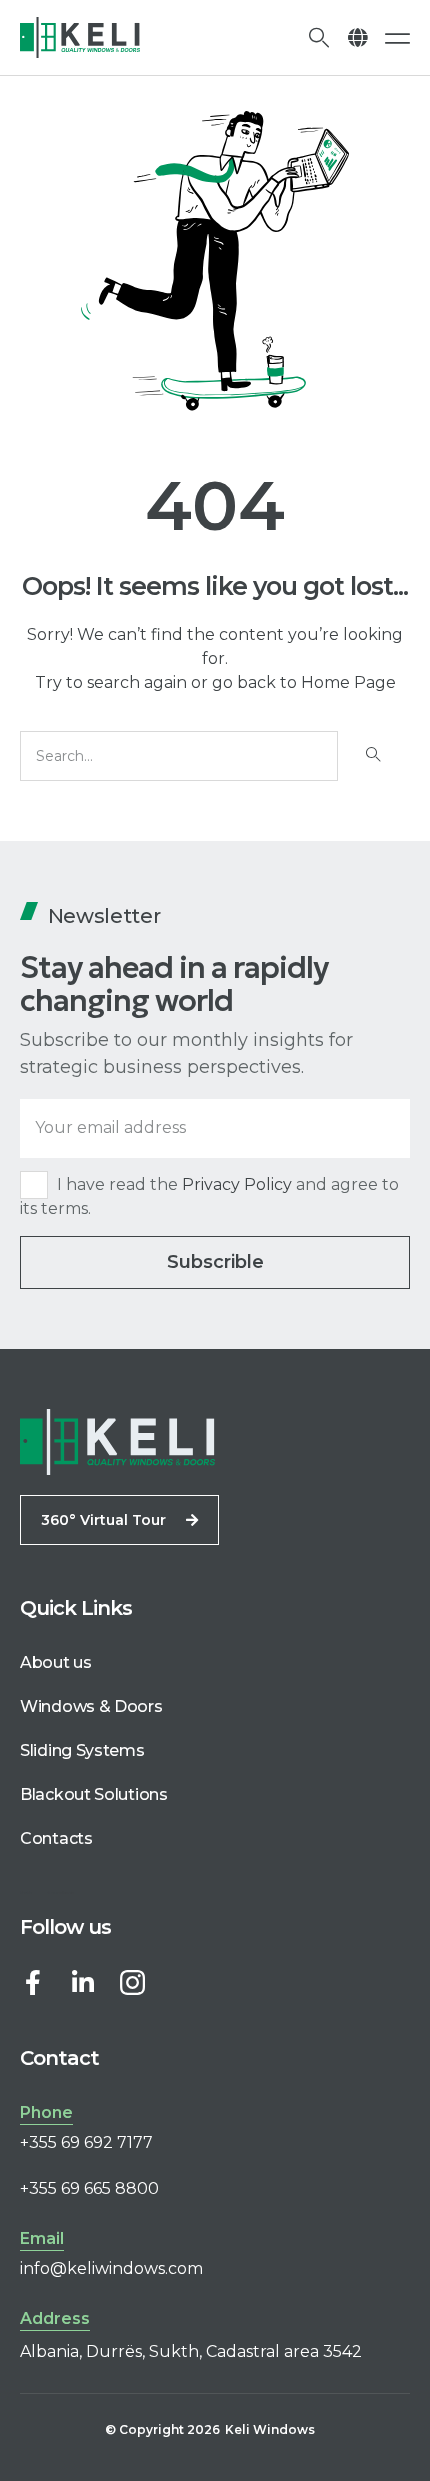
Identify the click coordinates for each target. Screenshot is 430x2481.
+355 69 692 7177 (86, 2142)
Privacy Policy (237, 1184)
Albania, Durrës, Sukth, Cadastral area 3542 (191, 2351)
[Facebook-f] (32, 1982)
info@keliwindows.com (111, 2268)
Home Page (348, 682)
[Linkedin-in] (82, 1982)
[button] (357, 38)
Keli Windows (270, 2429)
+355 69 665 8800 (89, 2188)
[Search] (371, 756)
